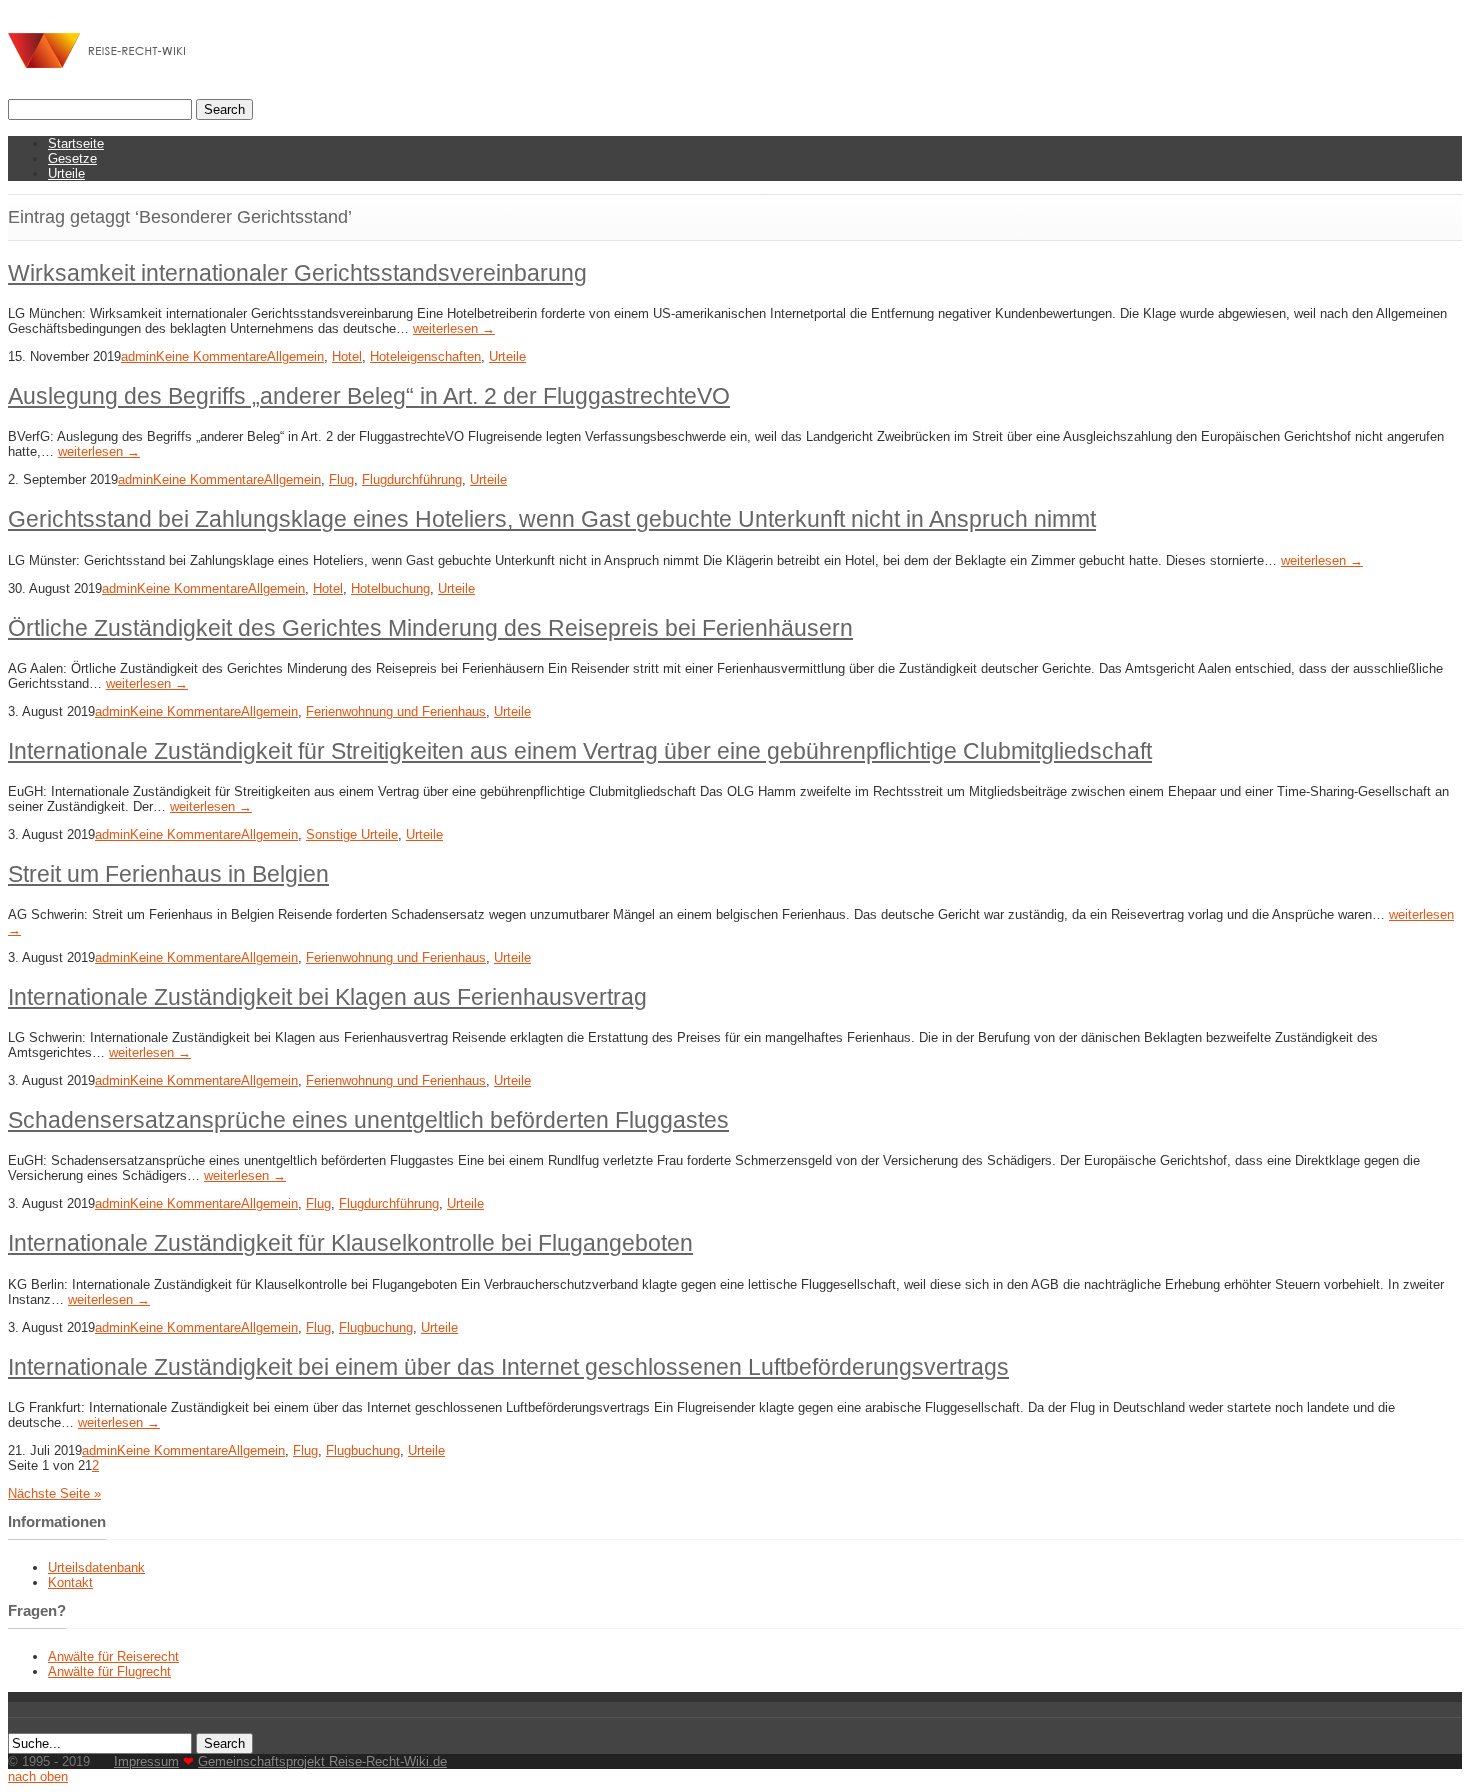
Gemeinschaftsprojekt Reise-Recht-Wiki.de (322, 1761)
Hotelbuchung (390, 588)
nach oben (38, 1776)
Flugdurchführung (412, 479)
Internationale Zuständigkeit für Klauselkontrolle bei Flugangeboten (350, 1243)
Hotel (347, 356)
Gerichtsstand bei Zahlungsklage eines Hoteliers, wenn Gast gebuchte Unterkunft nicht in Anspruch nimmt (552, 519)
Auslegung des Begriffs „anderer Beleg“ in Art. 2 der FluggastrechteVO (369, 396)
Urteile (66, 173)
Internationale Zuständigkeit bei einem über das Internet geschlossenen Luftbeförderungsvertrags (508, 1367)
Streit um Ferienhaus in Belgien (168, 874)
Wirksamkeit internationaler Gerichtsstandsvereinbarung (297, 273)
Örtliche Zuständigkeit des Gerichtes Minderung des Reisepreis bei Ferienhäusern (430, 628)
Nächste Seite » (54, 1493)
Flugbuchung (376, 1327)
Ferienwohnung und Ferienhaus (396, 711)
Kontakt (70, 1582)
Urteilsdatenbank (96, 1567)
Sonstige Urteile (352, 834)
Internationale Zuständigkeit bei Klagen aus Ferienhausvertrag (327, 997)
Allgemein (295, 356)
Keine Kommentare (211, 356)
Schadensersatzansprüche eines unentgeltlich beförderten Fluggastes (368, 1120)
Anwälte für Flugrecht (109, 1671)
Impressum (146, 1761)
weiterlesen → (454, 328)
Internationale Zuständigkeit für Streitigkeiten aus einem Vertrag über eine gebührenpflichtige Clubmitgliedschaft (580, 751)
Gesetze (72, 158)
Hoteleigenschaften (425, 356)
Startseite (76, 143)
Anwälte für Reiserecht (113, 1656)
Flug (341, 479)
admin (138, 356)
